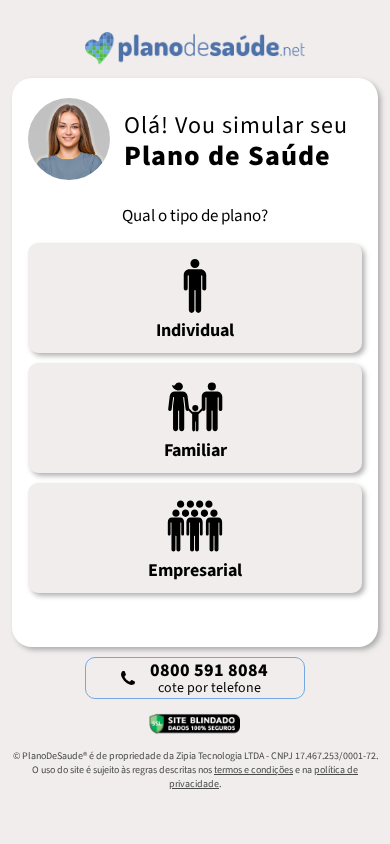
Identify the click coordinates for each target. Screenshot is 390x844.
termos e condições (253, 770)
